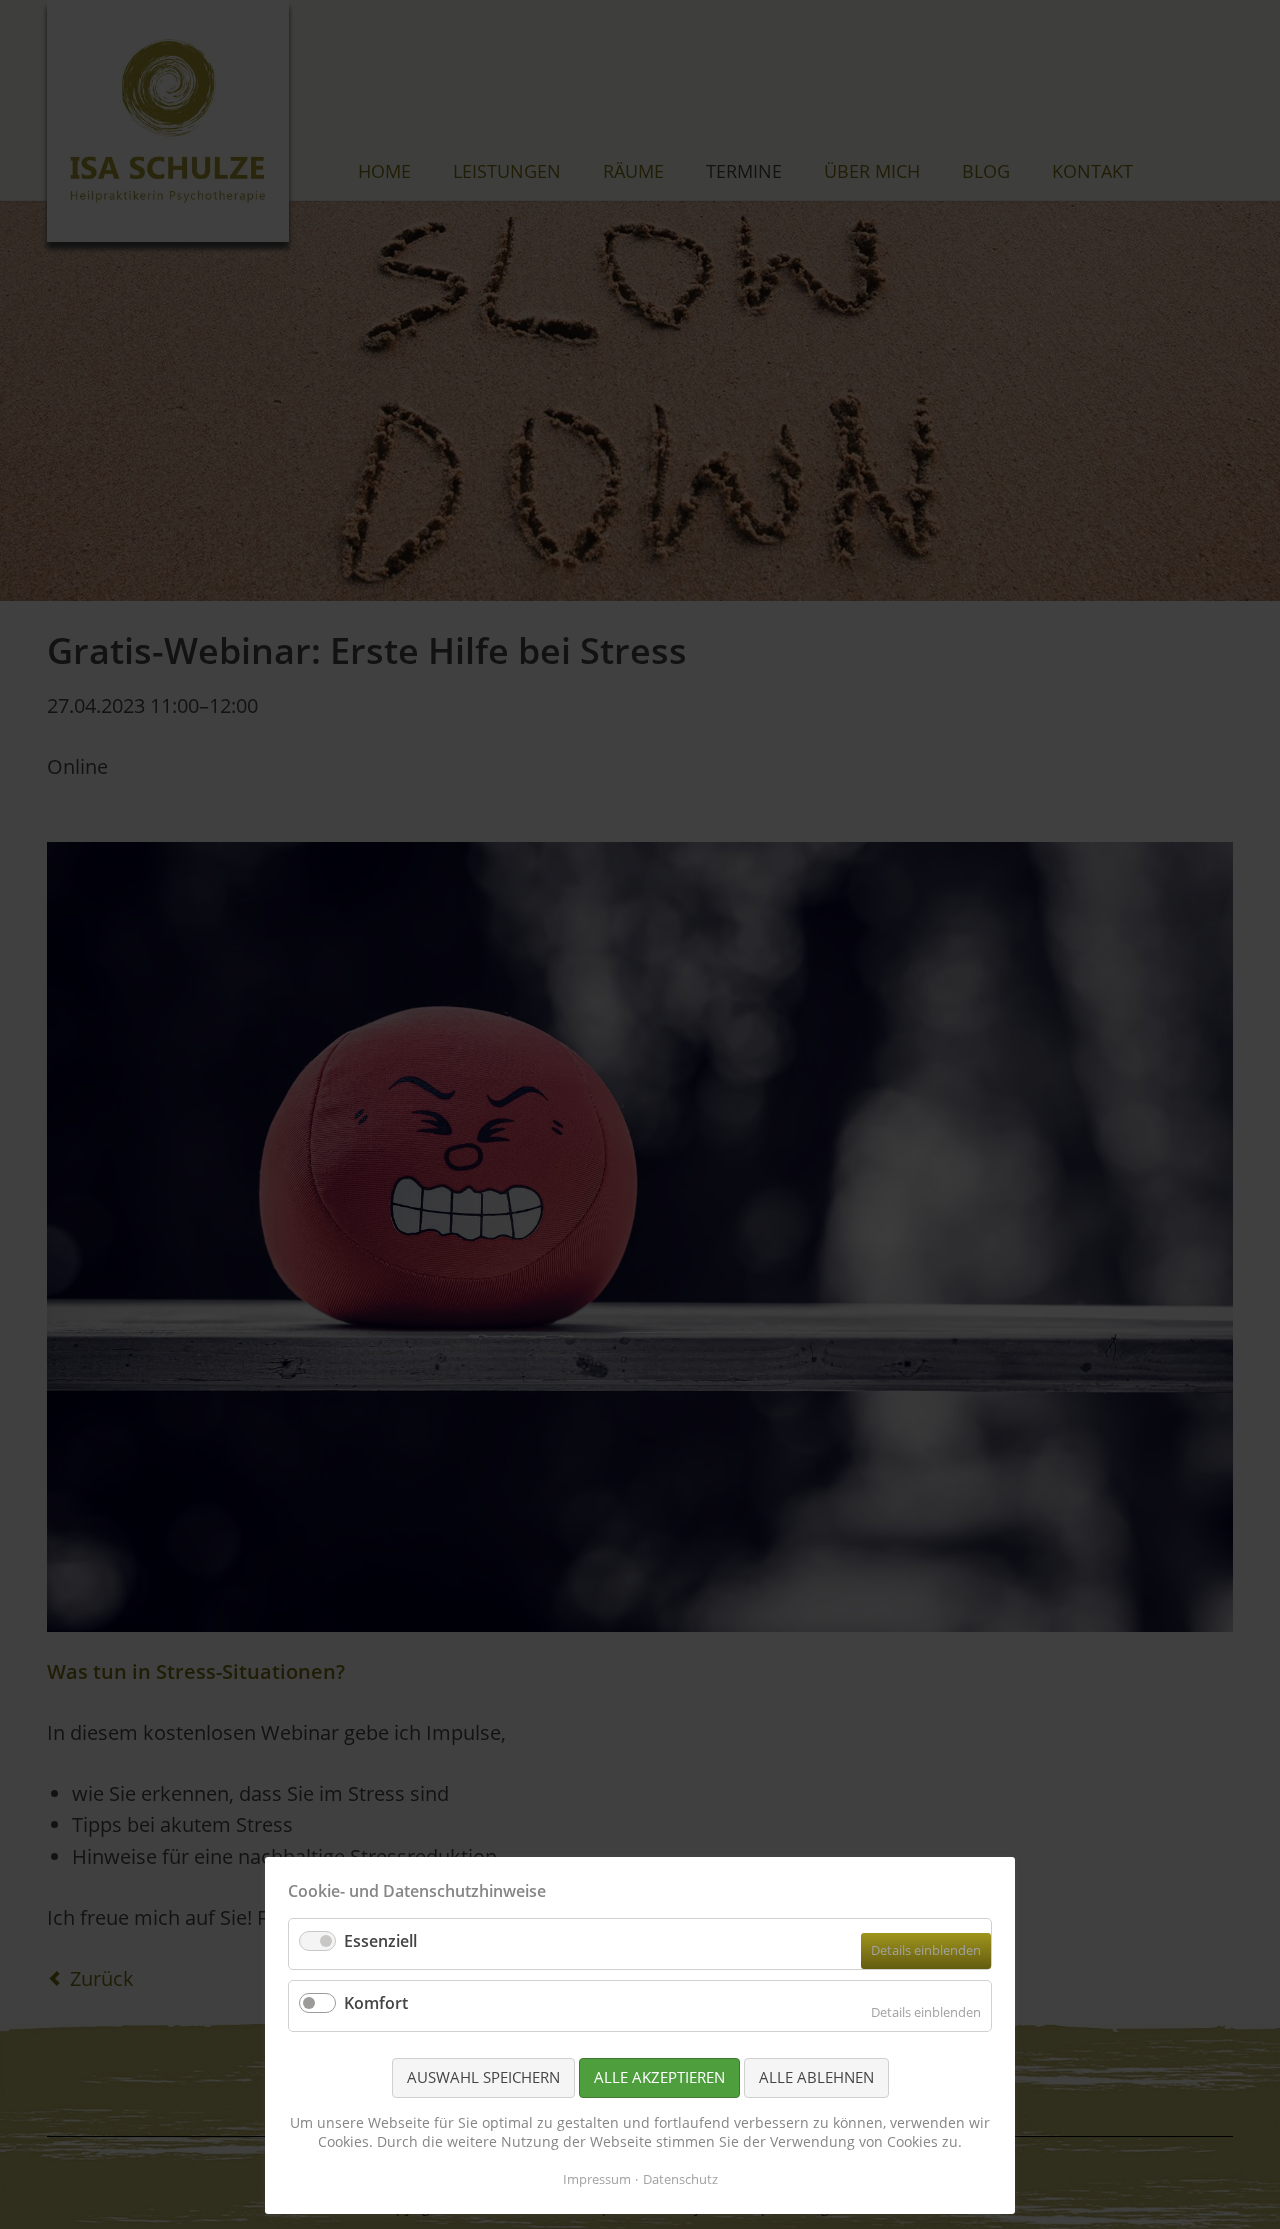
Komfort (376, 2003)
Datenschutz (680, 2179)
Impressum (597, 2179)
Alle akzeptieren (659, 2077)
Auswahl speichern (483, 2077)
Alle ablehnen (816, 2077)
